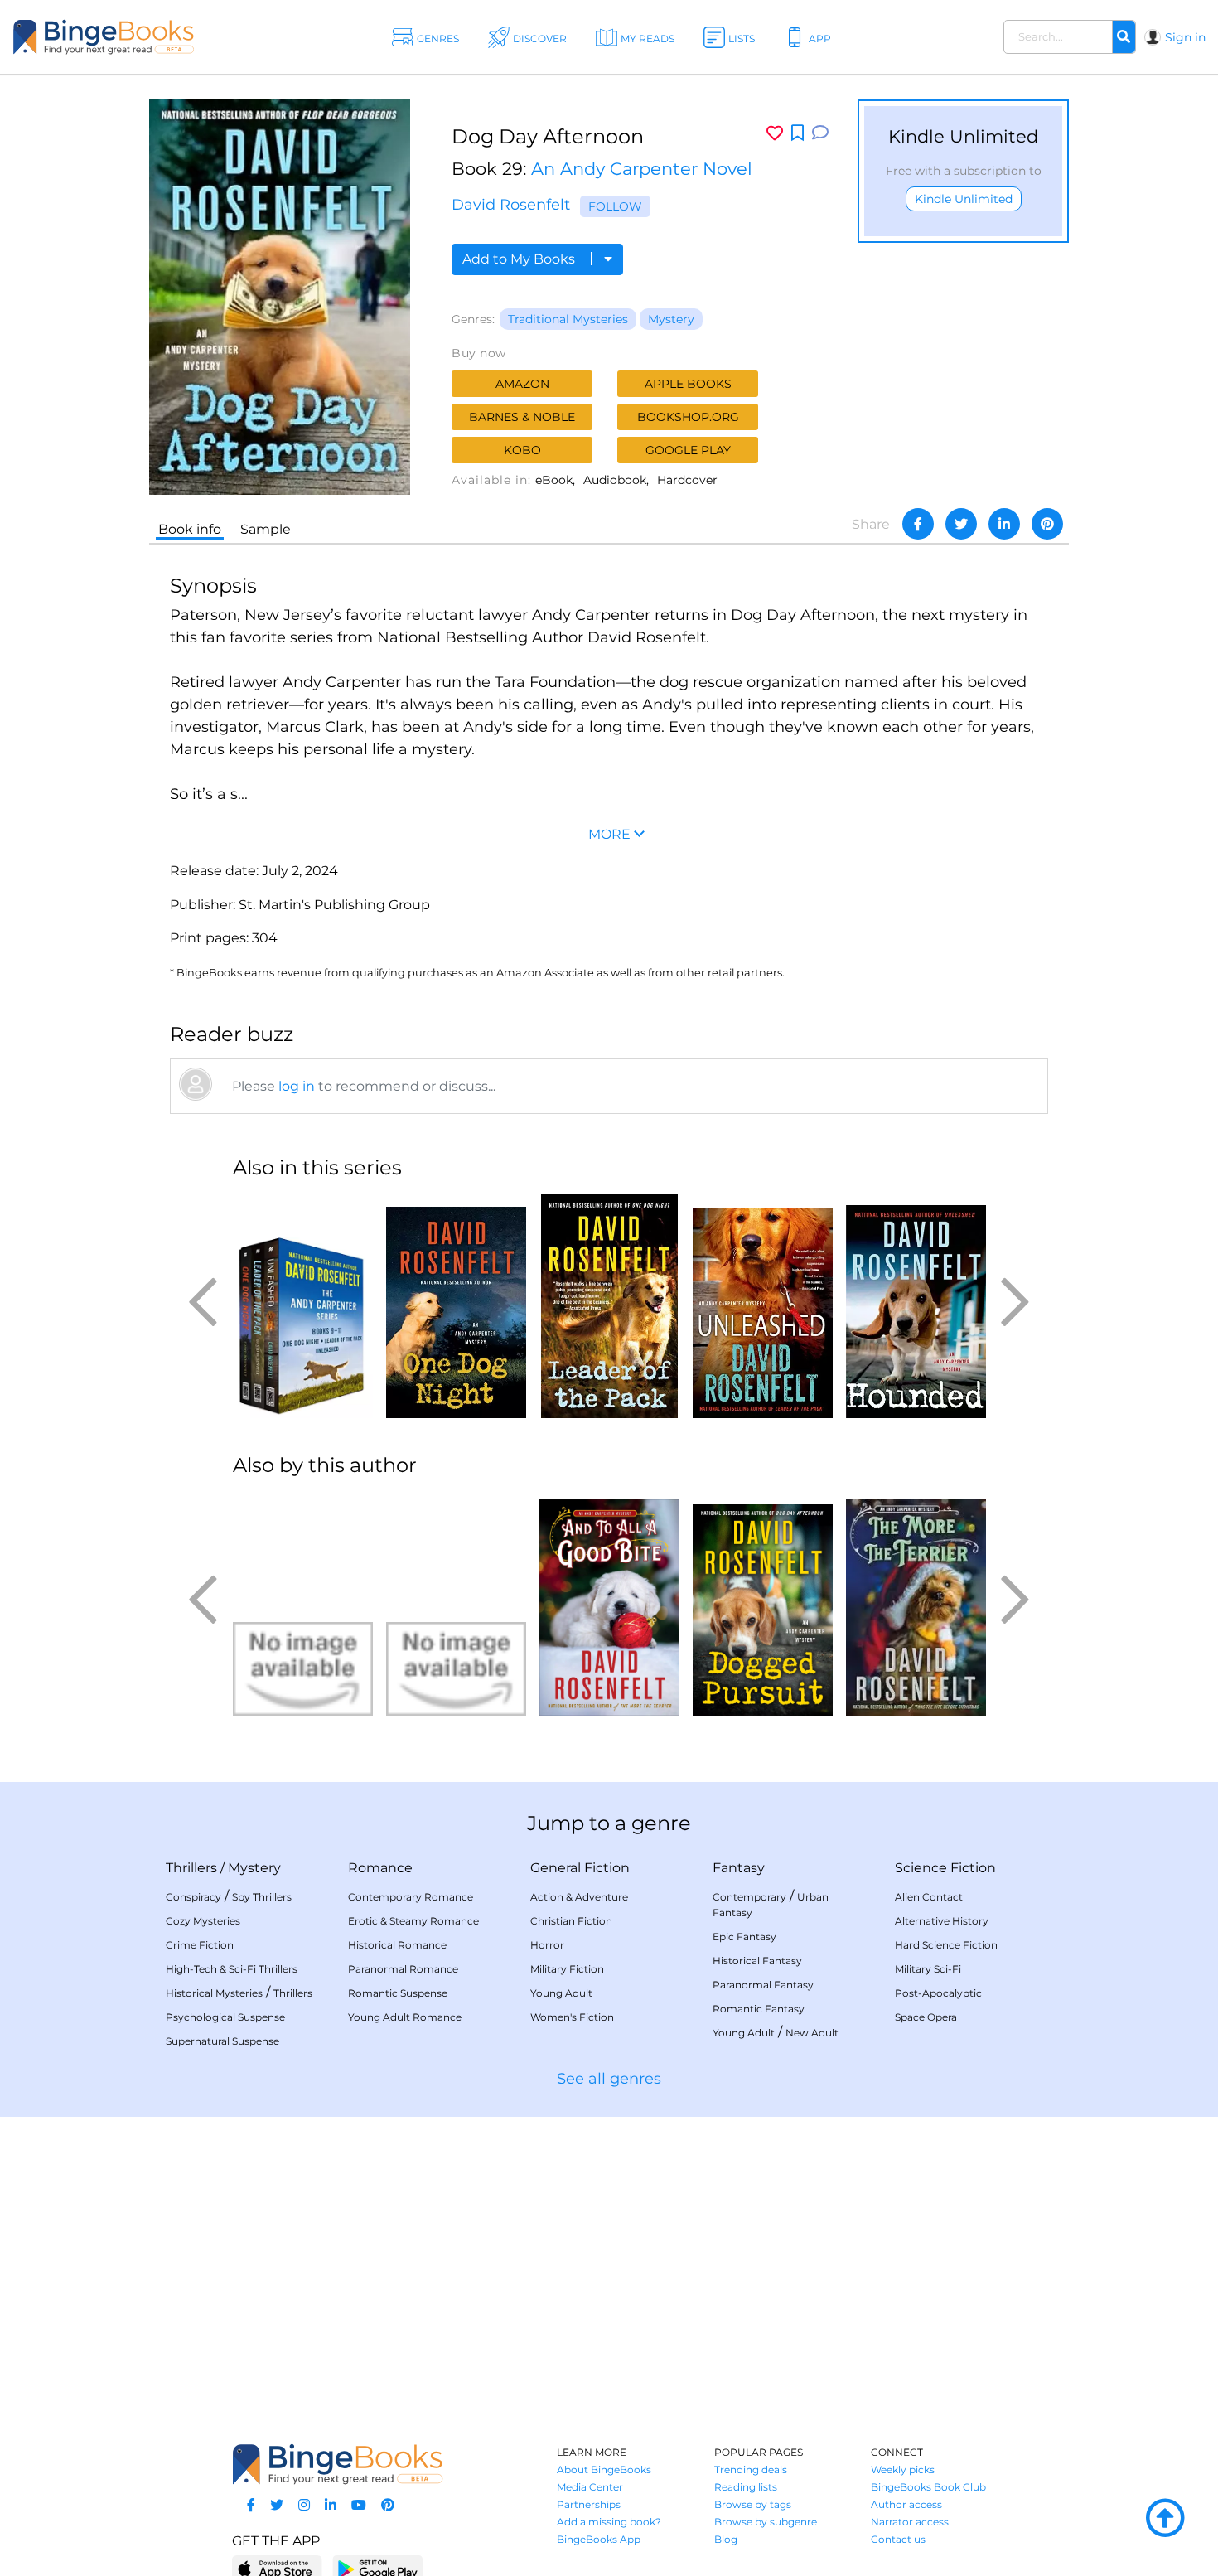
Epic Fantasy (744, 1937)
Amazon (522, 384)
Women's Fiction (572, 2017)
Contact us (898, 2539)
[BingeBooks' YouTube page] (359, 2505)
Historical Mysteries (214, 1993)
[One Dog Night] (456, 1306)
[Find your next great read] (124, 37)
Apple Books (688, 384)
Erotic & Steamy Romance (413, 1921)
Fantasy (739, 1868)
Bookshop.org (688, 417)
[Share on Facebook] (918, 524)
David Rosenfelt (511, 205)
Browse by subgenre (766, 2522)
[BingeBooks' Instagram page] (304, 2505)
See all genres (609, 2079)
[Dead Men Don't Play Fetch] (456, 1604)
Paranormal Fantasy (763, 1985)
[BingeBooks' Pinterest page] (388, 2505)
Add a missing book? (609, 2522)
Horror (547, 1945)
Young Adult (561, 1993)
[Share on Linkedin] (1004, 524)
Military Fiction (567, 1969)
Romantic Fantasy (759, 2009)
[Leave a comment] (820, 133)
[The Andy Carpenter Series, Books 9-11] (303, 1306)
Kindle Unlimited (964, 199)
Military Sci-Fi (928, 1969)
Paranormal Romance (403, 1969)
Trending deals (751, 2469)
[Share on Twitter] (961, 524)
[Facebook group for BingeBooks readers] (251, 2505)
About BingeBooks (604, 2469)
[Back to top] (1165, 2519)
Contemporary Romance (411, 1897)
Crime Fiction (200, 1945)
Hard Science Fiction (946, 1945)
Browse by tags (753, 2504)
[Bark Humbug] (303, 1604)
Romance (380, 1868)
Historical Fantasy (757, 1961)
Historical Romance (397, 1945)
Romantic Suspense (398, 1993)
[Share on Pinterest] (1047, 524)
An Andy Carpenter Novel (642, 169)
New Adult (812, 2033)
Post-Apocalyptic (938, 1993)
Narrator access (910, 2522)
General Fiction (580, 1868)
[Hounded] (916, 1306)
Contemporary (749, 1897)
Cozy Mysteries (203, 1921)
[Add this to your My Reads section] (797, 133)
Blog (726, 2539)
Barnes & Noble (522, 417)
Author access (906, 2504)
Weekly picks (903, 2469)
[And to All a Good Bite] (609, 1604)
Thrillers (191, 1868)
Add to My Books (520, 259)
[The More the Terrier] (916, 1604)
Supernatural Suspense (222, 2041)
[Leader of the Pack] (609, 1306)
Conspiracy (193, 1897)
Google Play (688, 450)
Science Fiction (945, 1868)
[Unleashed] (763, 1306)
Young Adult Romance (405, 2017)
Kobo (522, 450)
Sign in (1185, 37)
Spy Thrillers (262, 1897)
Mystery (671, 319)
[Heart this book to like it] (775, 133)
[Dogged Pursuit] (763, 1604)
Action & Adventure (579, 1897)
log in (297, 1086)
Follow (615, 206)
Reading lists (746, 2487)
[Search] (1124, 37)
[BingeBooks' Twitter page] (277, 2505)
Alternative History (942, 1921)
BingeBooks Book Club (928, 2487)
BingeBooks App (599, 2539)
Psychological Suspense (225, 2017)
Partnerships (589, 2504)
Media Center (590, 2487)
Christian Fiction (571, 1921)
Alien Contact (929, 1897)
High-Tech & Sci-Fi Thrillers (232, 1969)
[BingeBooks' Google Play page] (377, 2568)
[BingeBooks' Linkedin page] (331, 2505)
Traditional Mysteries (568, 319)
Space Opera (926, 2017)
